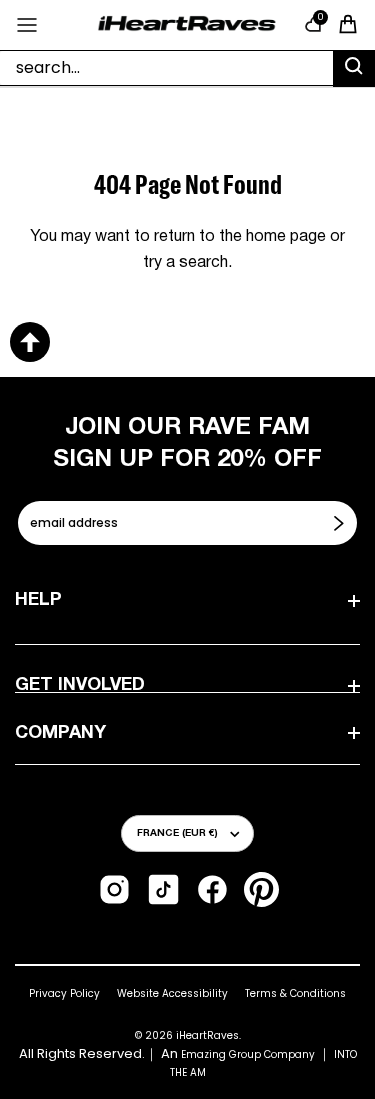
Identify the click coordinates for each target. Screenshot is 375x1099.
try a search (185, 263)
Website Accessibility (172, 993)
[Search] (354, 69)
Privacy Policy (64, 993)
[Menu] (27, 25)
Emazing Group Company (248, 1054)
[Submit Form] (341, 523)
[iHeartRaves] (187, 24)
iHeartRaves (207, 1035)
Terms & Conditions (295, 993)
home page (286, 237)
